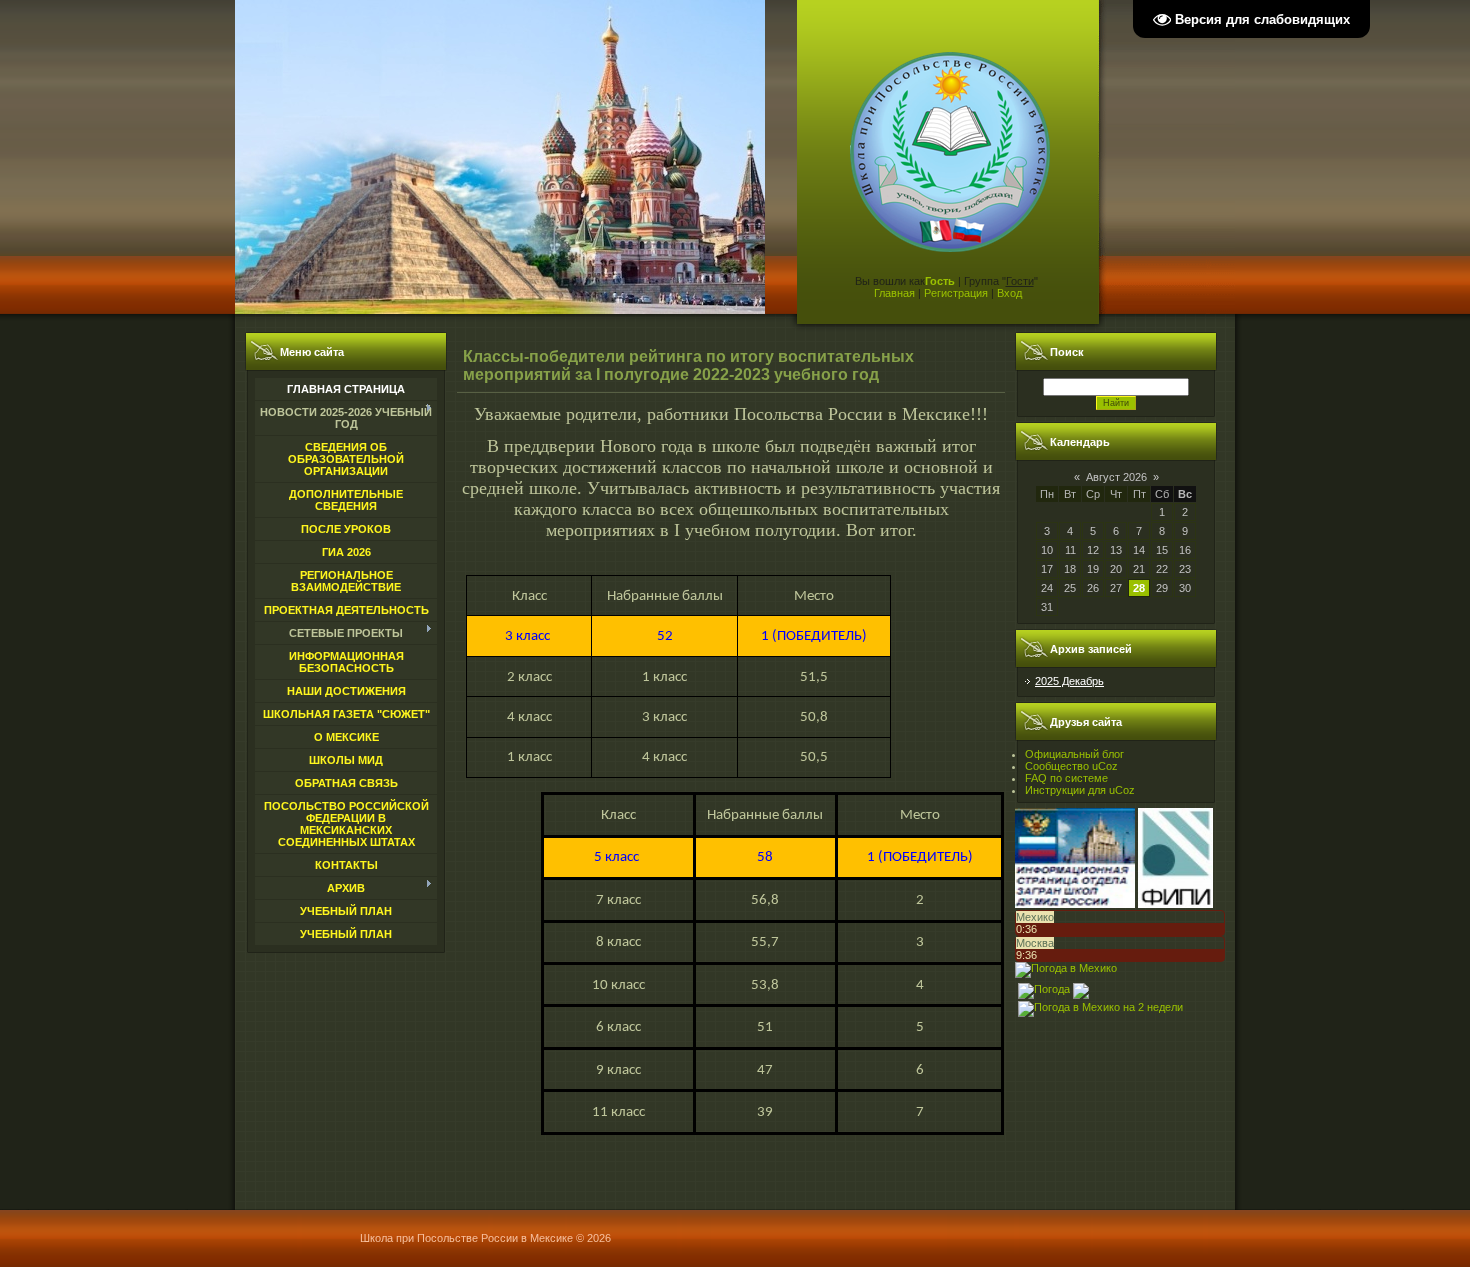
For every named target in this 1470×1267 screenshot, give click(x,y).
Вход (1009, 293)
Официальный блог (1074, 754)
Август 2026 (1116, 477)
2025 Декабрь (1069, 681)
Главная (894, 293)
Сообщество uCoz (1071, 766)
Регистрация (956, 293)
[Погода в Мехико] (1066, 968)
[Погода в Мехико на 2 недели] (1100, 1005)
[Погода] (1053, 987)
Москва (1035, 943)
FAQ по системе (1066, 778)
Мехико (1035, 917)
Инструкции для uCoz (1080, 790)
